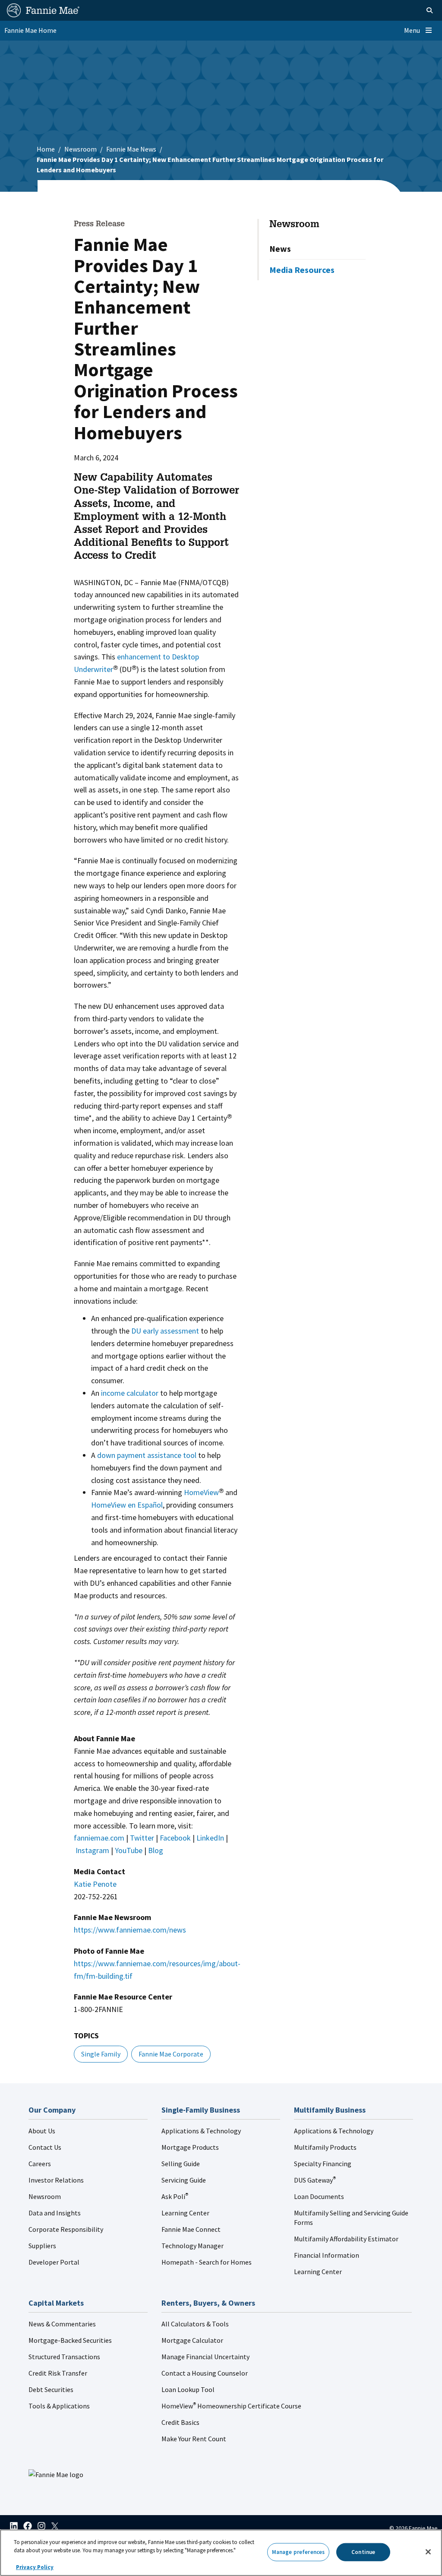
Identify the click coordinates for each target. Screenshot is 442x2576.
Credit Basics (180, 2422)
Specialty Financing (323, 2164)
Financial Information (327, 2255)
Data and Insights (55, 2213)
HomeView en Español (127, 1505)
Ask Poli (175, 2196)
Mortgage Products (190, 2147)
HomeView (201, 1492)
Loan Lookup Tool (188, 2389)
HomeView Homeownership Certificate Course (231, 2406)
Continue (363, 2552)
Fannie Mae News (131, 149)
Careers (40, 2164)
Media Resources (302, 270)
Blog (156, 1850)
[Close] (428, 2552)
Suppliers (42, 2246)
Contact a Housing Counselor (205, 2373)
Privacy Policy (35, 2567)
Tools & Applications (59, 2406)
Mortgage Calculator (192, 2340)
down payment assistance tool (147, 1455)
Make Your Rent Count (194, 2439)
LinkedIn (210, 1838)
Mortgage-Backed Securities (70, 2340)
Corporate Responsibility (66, 2229)
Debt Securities (51, 2389)
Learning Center (185, 2213)
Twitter (142, 1838)
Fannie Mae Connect (191, 2229)
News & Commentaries (62, 2324)
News (280, 249)
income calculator (130, 1393)
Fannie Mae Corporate (171, 2054)
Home (46, 149)
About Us (42, 2131)
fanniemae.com (99, 1838)
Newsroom (81, 149)
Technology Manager (193, 2246)
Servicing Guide (184, 2180)
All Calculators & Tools (195, 2324)
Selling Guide (181, 2164)
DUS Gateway (315, 2180)
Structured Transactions (64, 2357)
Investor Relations (56, 2180)
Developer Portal (54, 2262)
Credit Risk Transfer (58, 2373)
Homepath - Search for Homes (207, 2262)
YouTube (129, 1850)
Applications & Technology (201, 2131)
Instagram (92, 1850)
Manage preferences (298, 2552)
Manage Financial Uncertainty (205, 2357)
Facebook (175, 1838)
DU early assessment (165, 1331)
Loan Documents (319, 2196)
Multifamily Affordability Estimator (346, 2239)
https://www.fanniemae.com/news (130, 1930)
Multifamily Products (325, 2147)
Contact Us (45, 2147)
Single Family (101, 2054)
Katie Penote (95, 1884)
